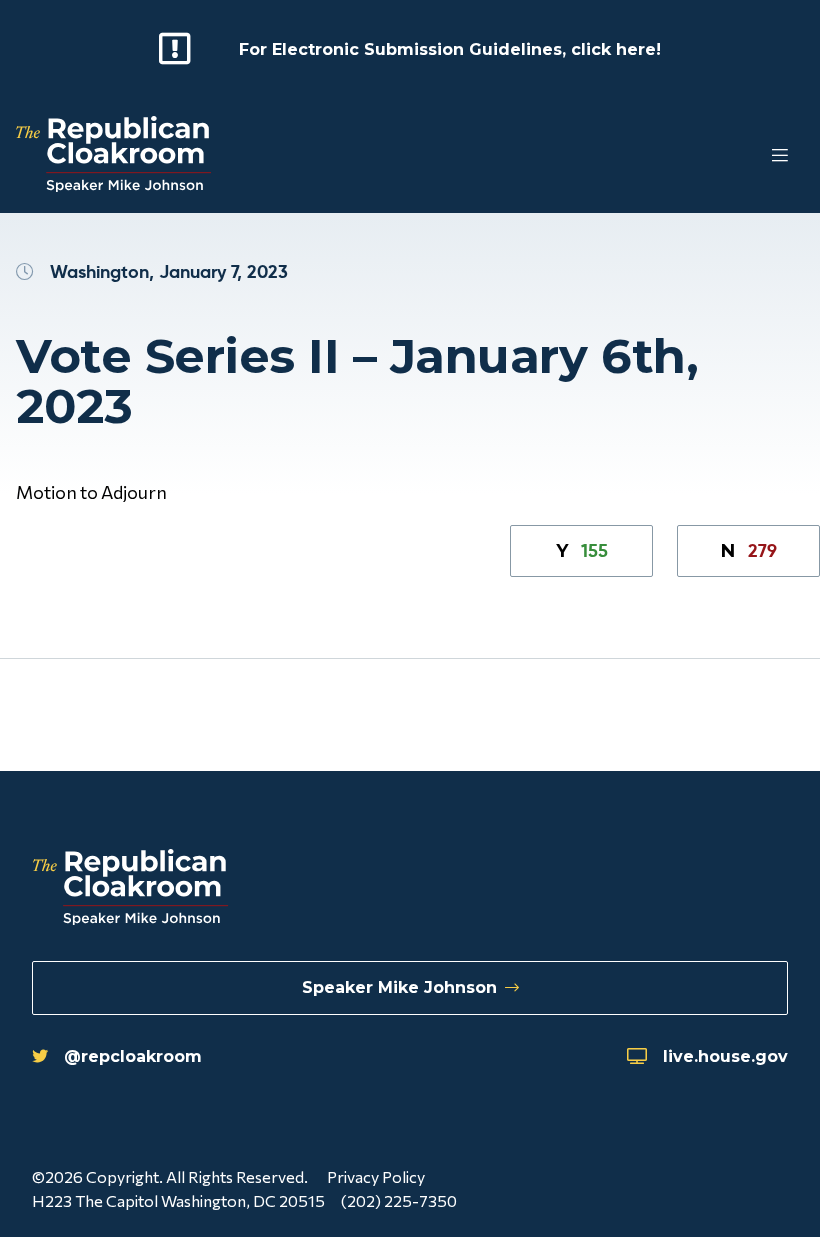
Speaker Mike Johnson (399, 987)
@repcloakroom (133, 1056)
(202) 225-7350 (399, 1200)
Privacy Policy (376, 1176)
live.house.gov (725, 1056)
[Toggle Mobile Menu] (740, 156)
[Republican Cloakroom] (113, 156)
